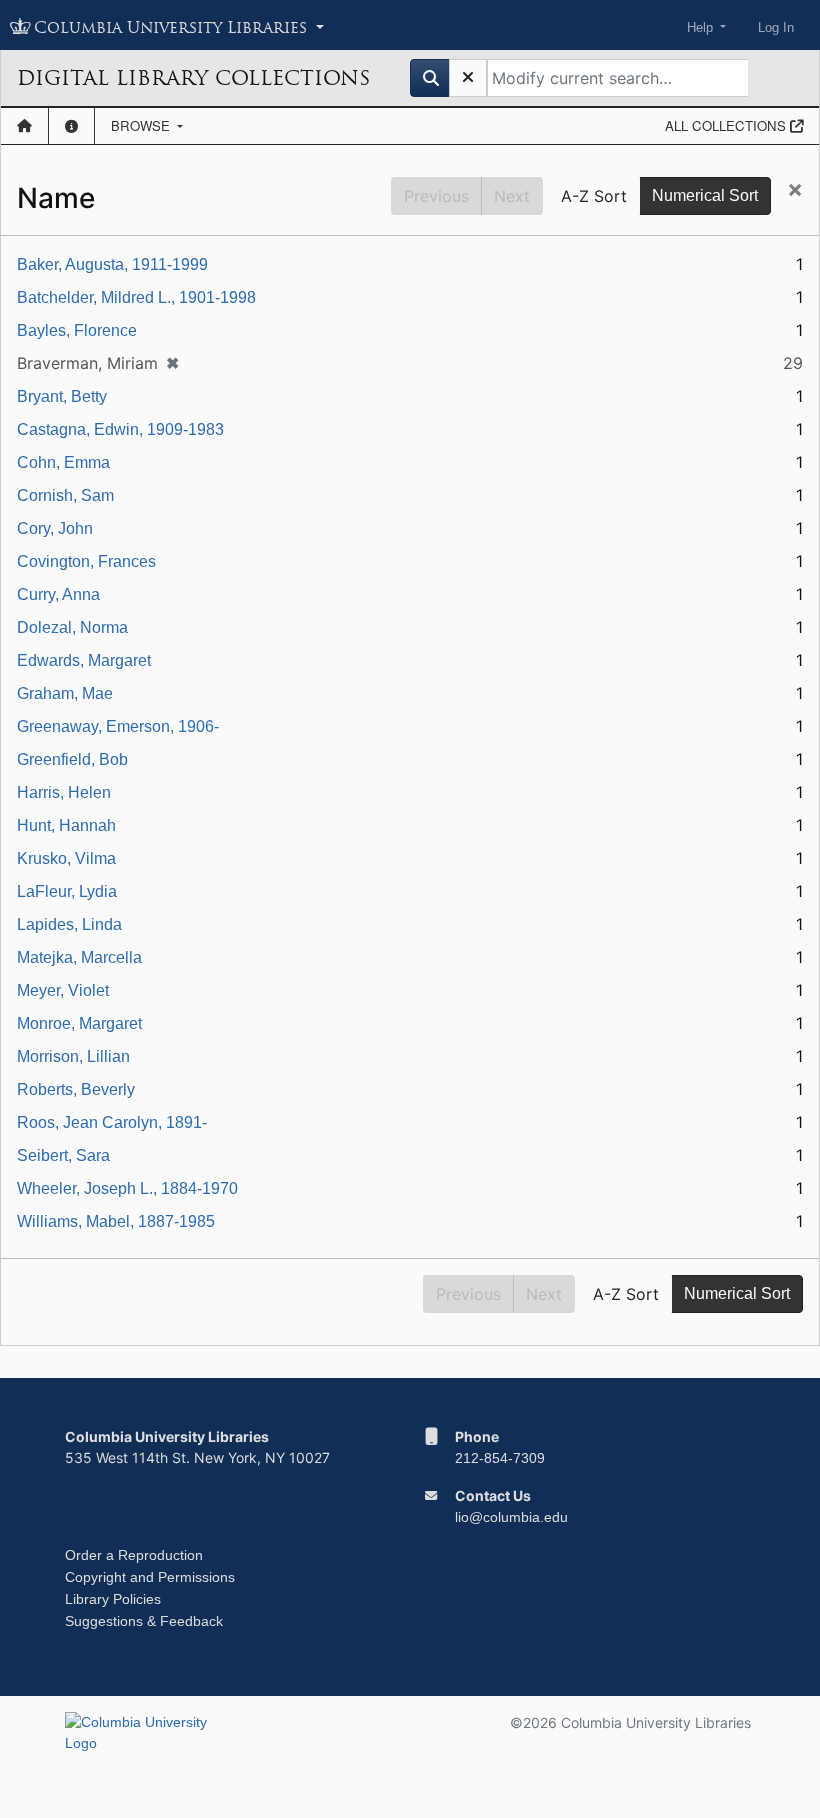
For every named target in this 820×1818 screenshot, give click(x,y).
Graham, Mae (65, 693)
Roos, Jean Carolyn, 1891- (112, 1122)
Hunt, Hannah (66, 825)
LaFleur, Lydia (67, 891)
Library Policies (113, 1599)
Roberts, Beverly (76, 1089)
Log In (776, 27)
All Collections (727, 125)
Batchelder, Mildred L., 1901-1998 (136, 297)
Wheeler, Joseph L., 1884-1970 (127, 1188)
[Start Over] (468, 78)
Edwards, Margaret (84, 660)
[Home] (24, 126)
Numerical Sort (705, 195)
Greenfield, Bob (72, 759)
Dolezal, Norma (72, 627)
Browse (142, 125)
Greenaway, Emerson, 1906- (118, 726)
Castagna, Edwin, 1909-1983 (120, 429)
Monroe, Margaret (79, 1023)
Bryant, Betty (62, 396)
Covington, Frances (86, 561)
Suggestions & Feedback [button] (144, 1621)
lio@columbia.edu (511, 1517)
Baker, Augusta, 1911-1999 (112, 264)
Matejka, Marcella (79, 957)
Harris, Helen (64, 792)
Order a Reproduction (134, 1555)
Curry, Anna (58, 594)
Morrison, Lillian (73, 1056)
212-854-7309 (500, 1458)
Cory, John (55, 528)
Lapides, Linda (69, 924)
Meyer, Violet (63, 990)
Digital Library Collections (193, 78)
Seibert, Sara (63, 1155)
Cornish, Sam (65, 495)
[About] (71, 126)
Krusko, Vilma (66, 858)
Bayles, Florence (77, 330)
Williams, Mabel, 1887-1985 (116, 1221)
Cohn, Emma (63, 462)
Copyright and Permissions (150, 1577)
